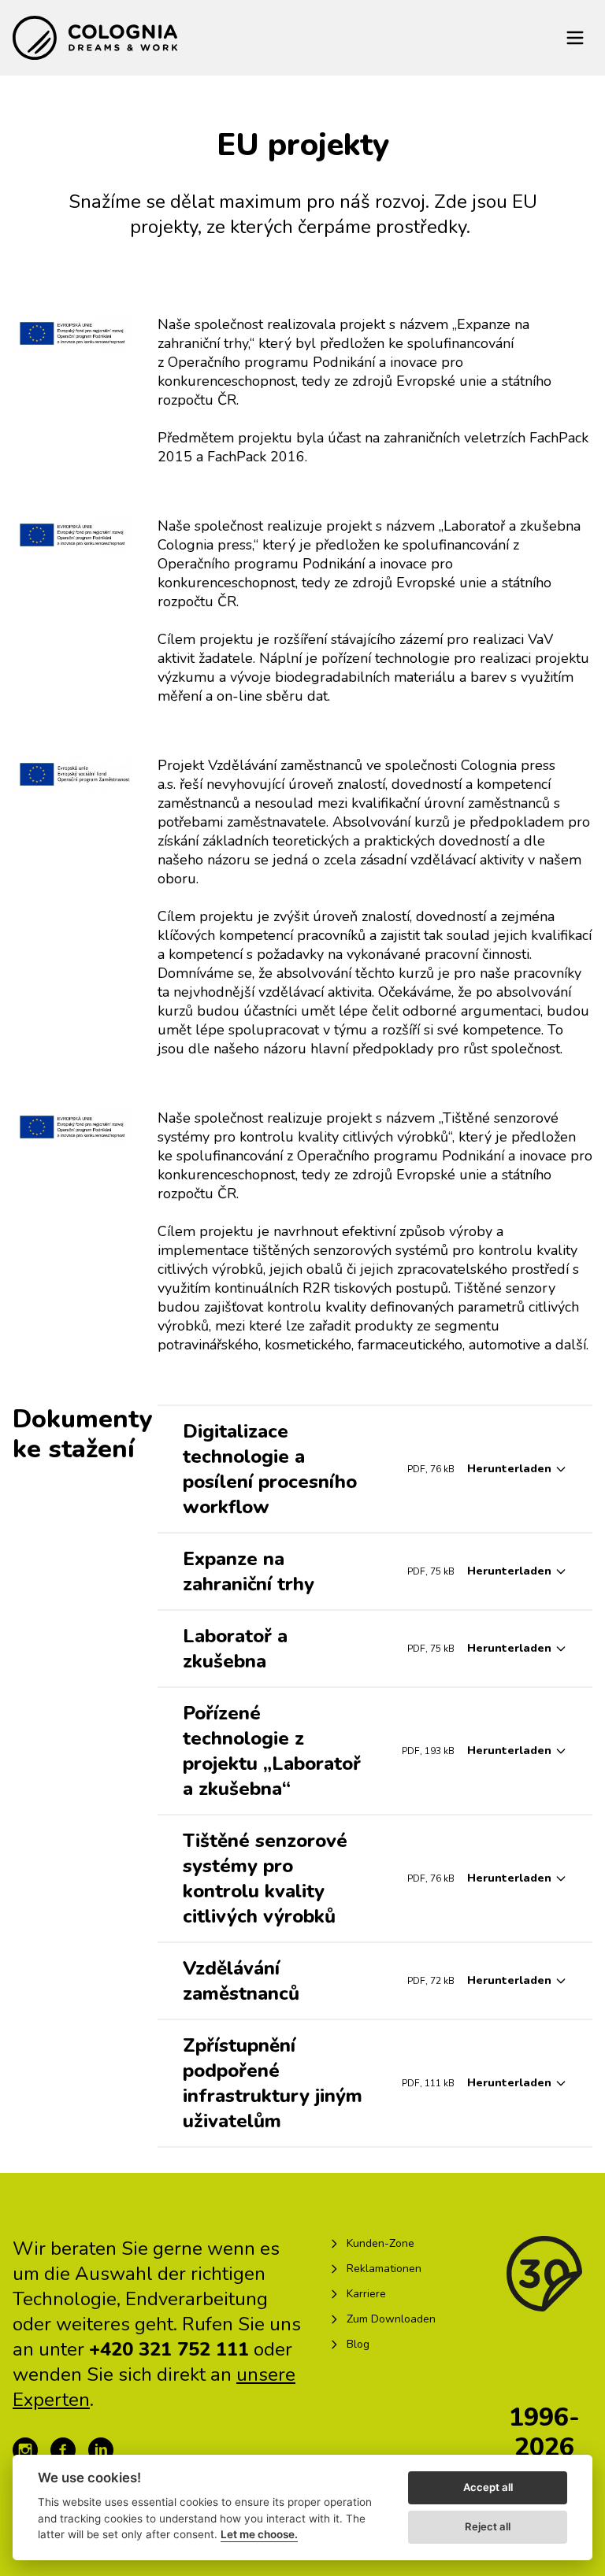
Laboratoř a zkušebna (235, 1649)
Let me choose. (259, 2534)
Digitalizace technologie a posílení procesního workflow (270, 1469)
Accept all (488, 2487)
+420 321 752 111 (169, 2349)
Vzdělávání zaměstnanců (241, 1981)
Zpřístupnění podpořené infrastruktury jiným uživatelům (273, 2083)
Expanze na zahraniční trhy (249, 1571)
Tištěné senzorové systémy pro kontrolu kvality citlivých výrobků (265, 1878)
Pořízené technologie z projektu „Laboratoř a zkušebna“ (272, 1751)
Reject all (488, 2526)
